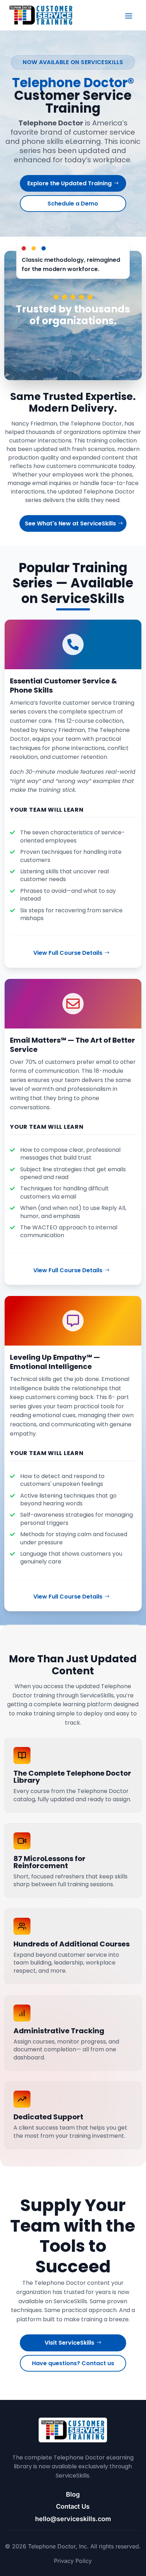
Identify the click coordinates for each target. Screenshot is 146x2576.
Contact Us (73, 2506)
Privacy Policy (73, 2561)
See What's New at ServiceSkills (70, 523)
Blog (73, 2494)
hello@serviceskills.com (73, 2519)
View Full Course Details (68, 953)
